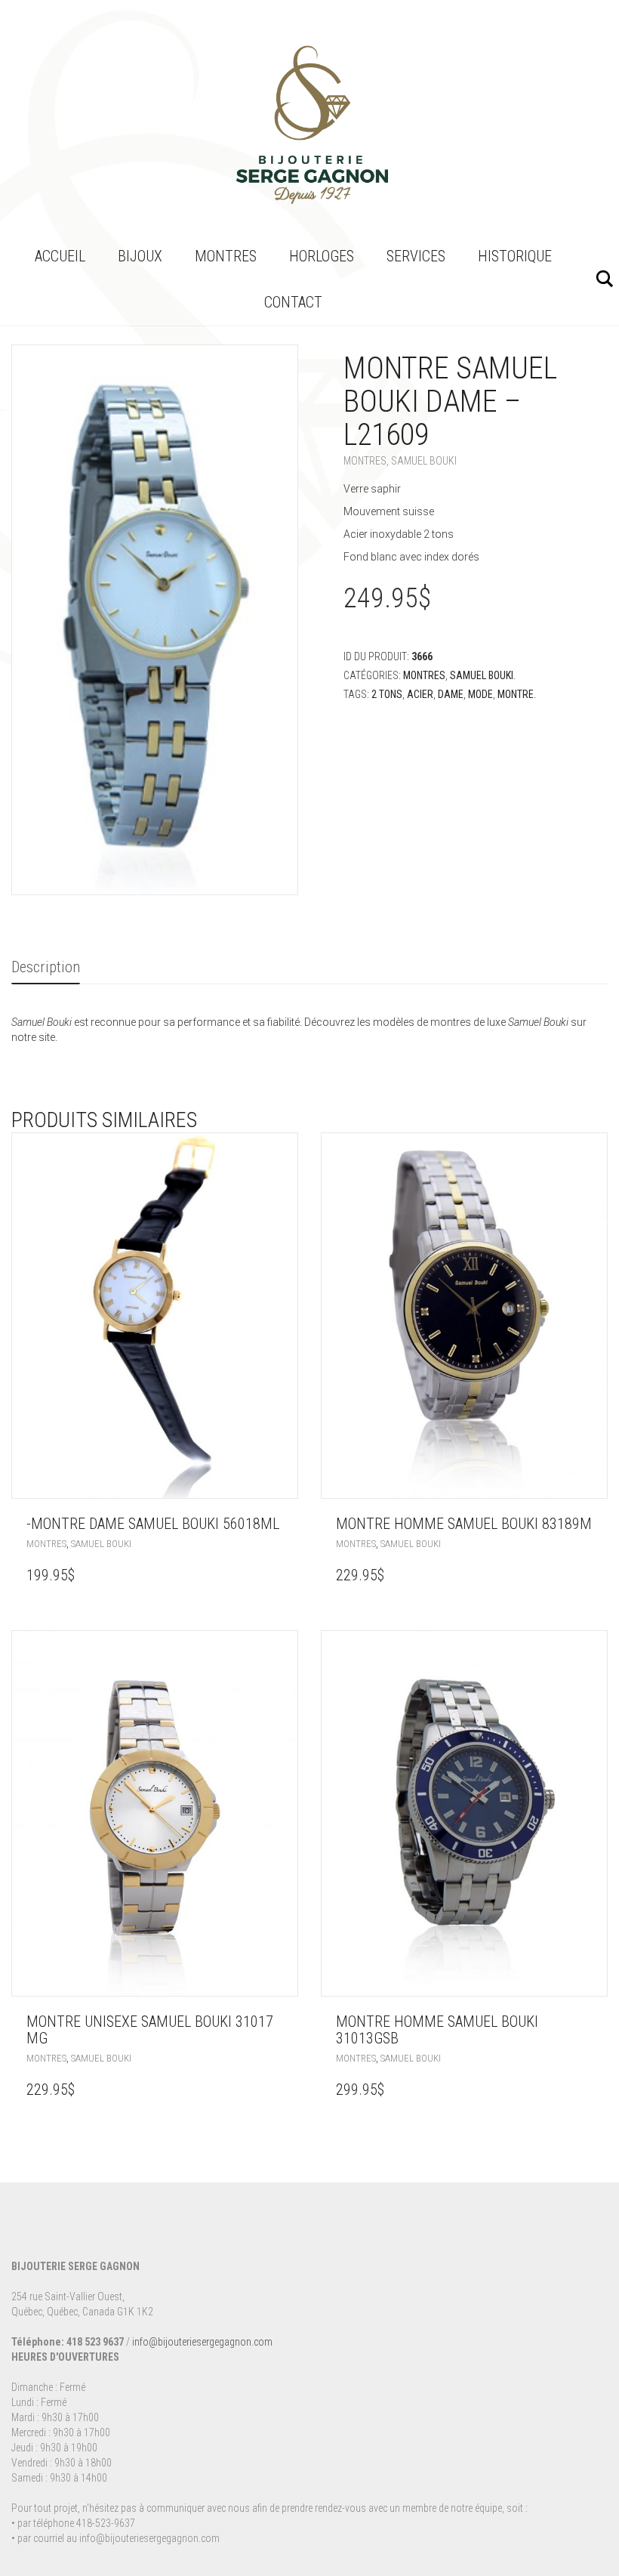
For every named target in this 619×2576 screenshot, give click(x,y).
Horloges (322, 256)
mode (480, 694)
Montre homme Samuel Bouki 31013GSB (437, 2030)
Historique (515, 256)
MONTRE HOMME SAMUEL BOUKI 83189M (464, 1524)
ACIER (420, 694)
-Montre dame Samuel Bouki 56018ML (153, 1524)
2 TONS (387, 694)
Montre (516, 694)
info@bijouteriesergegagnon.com (202, 2342)
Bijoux (140, 256)
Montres (226, 256)
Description (46, 967)
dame (451, 694)
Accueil (60, 256)
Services (416, 256)
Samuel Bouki (424, 461)
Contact (293, 302)
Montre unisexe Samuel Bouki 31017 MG (150, 2030)
